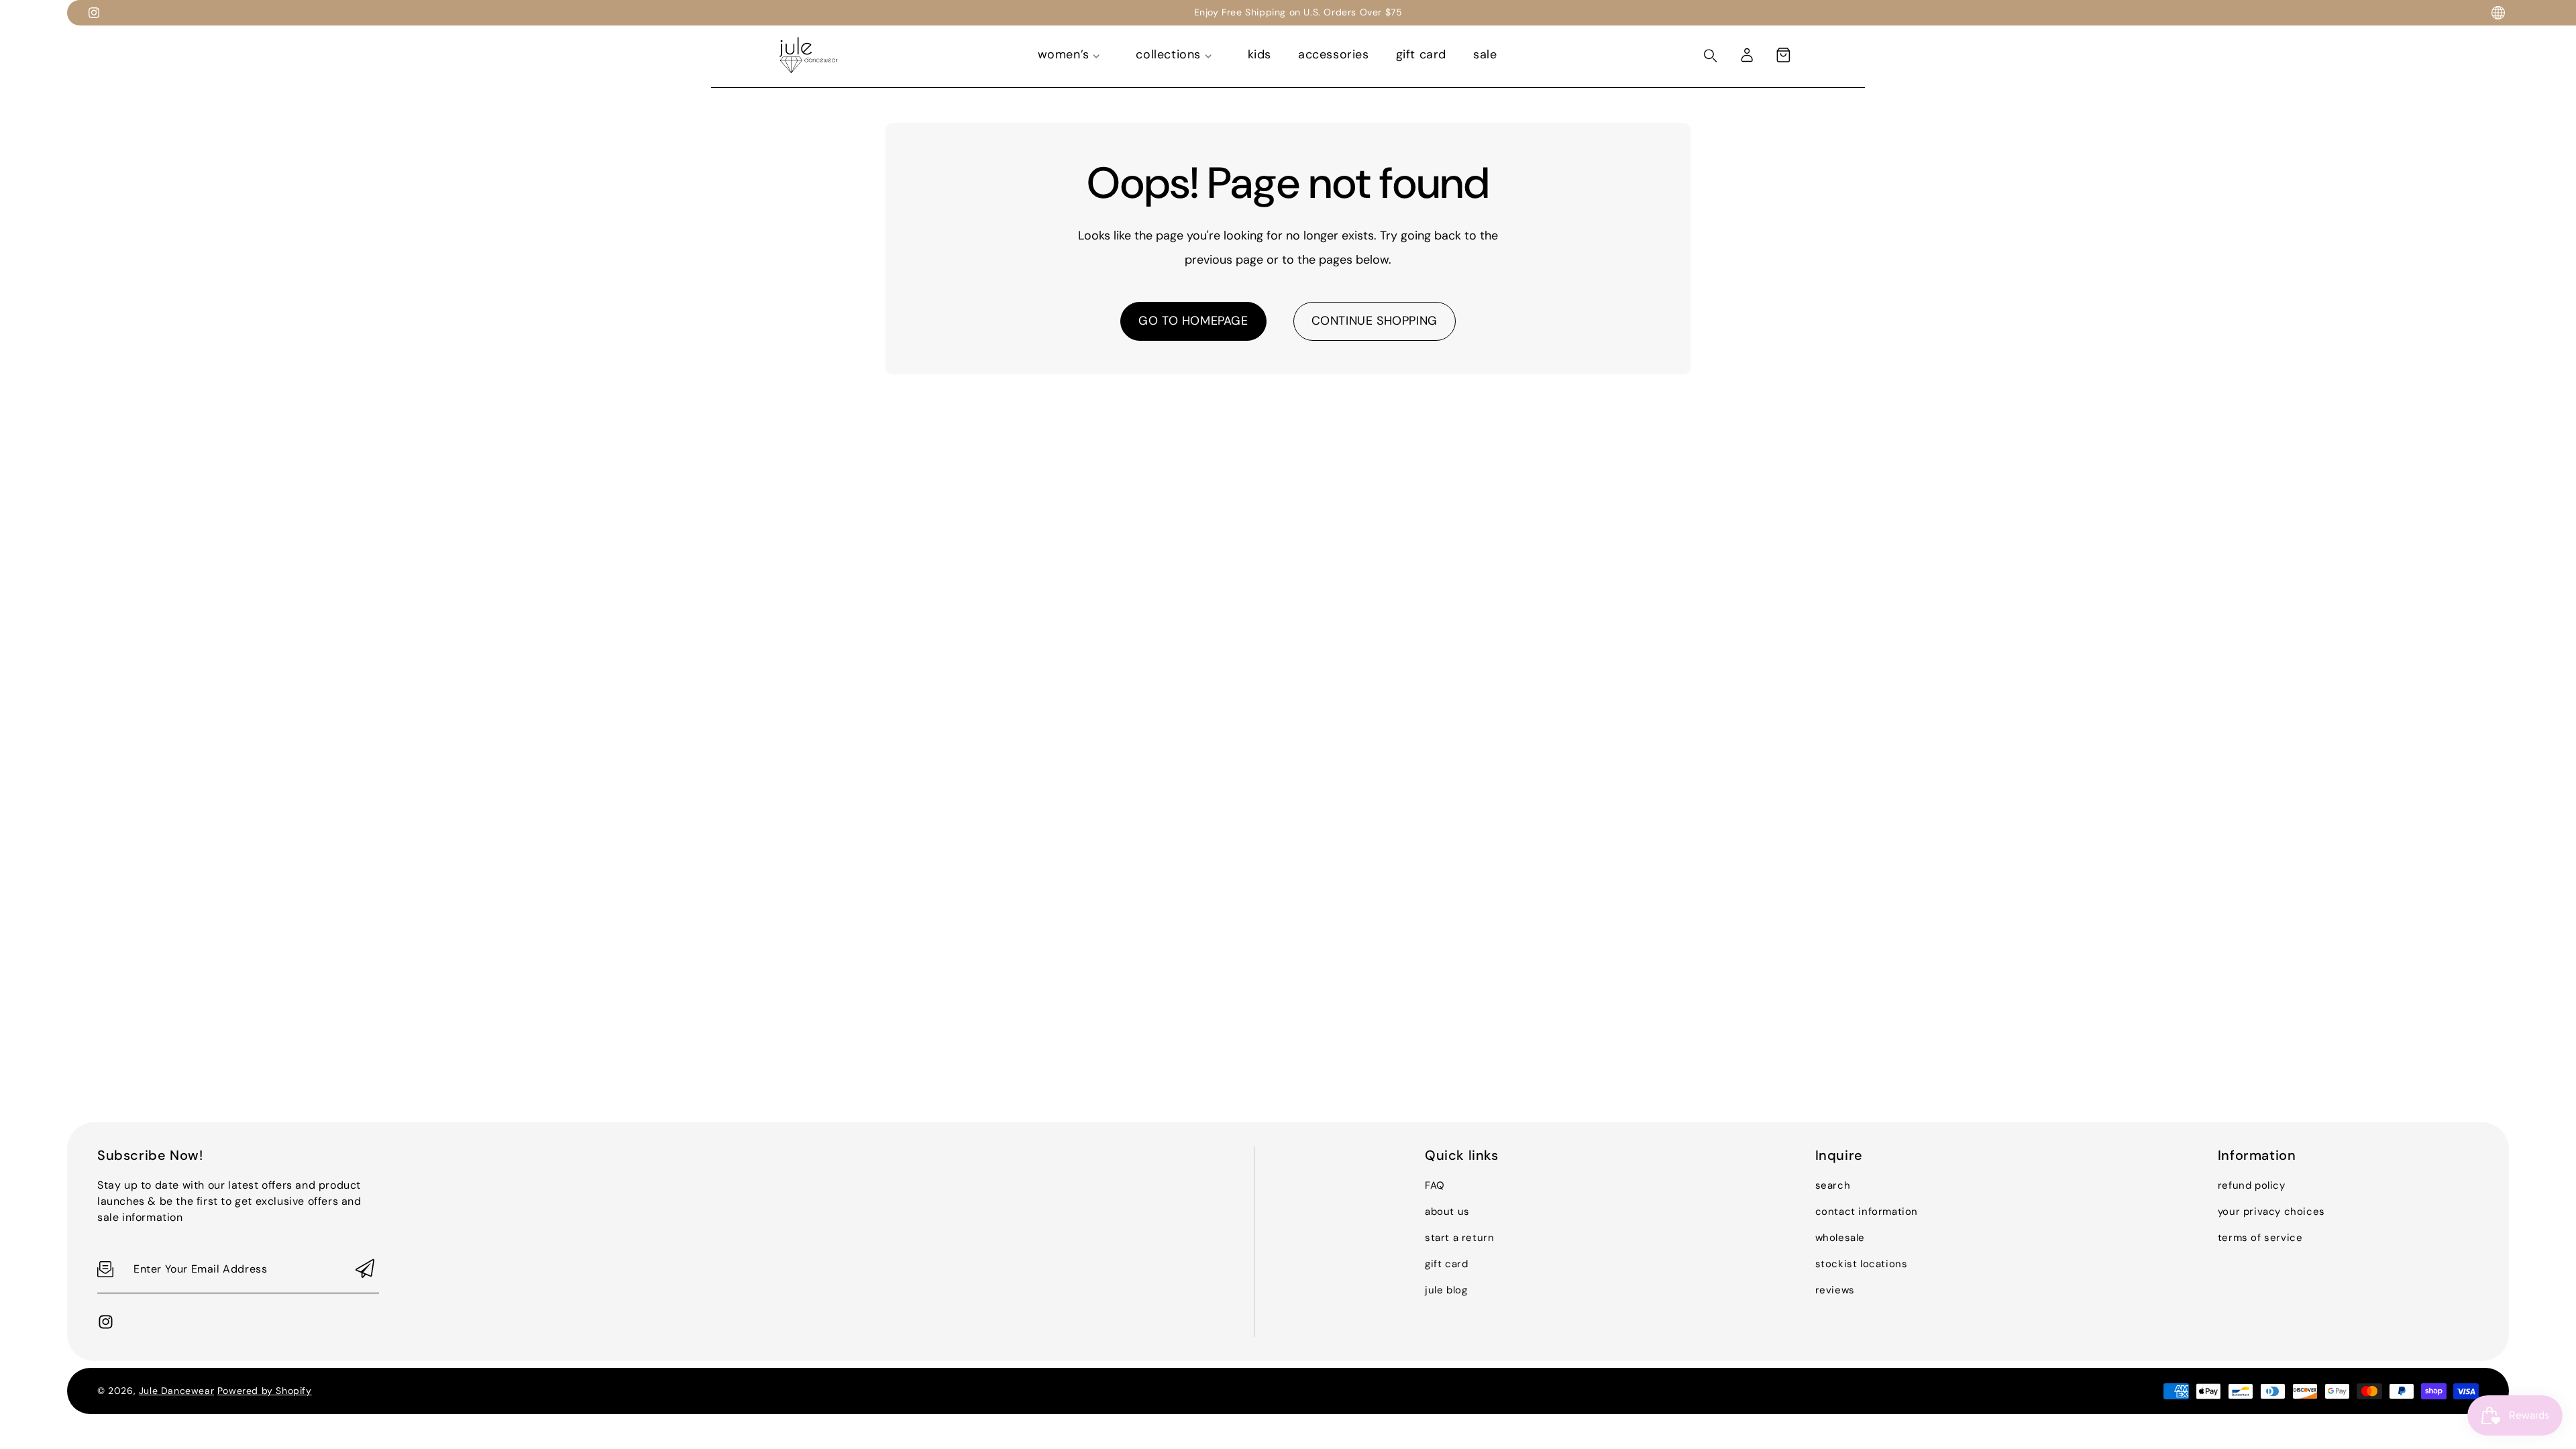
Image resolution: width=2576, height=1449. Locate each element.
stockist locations (1862, 1264)
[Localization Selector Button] (2498, 13)
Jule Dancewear (176, 1391)
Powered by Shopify (265, 1391)
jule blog (1446, 1290)
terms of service (2260, 1238)
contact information (1867, 1212)
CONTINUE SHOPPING (1375, 321)
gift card (1446, 1264)
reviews (1835, 1290)
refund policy (2252, 1185)
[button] (1783, 55)
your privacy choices (2271, 1212)
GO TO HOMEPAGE (1193, 321)
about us (1447, 1212)
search (1833, 1185)
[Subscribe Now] (365, 1270)
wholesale (1840, 1238)
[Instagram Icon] (94, 13)
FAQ (1435, 1185)
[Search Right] (1711, 56)
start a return (1459, 1238)
